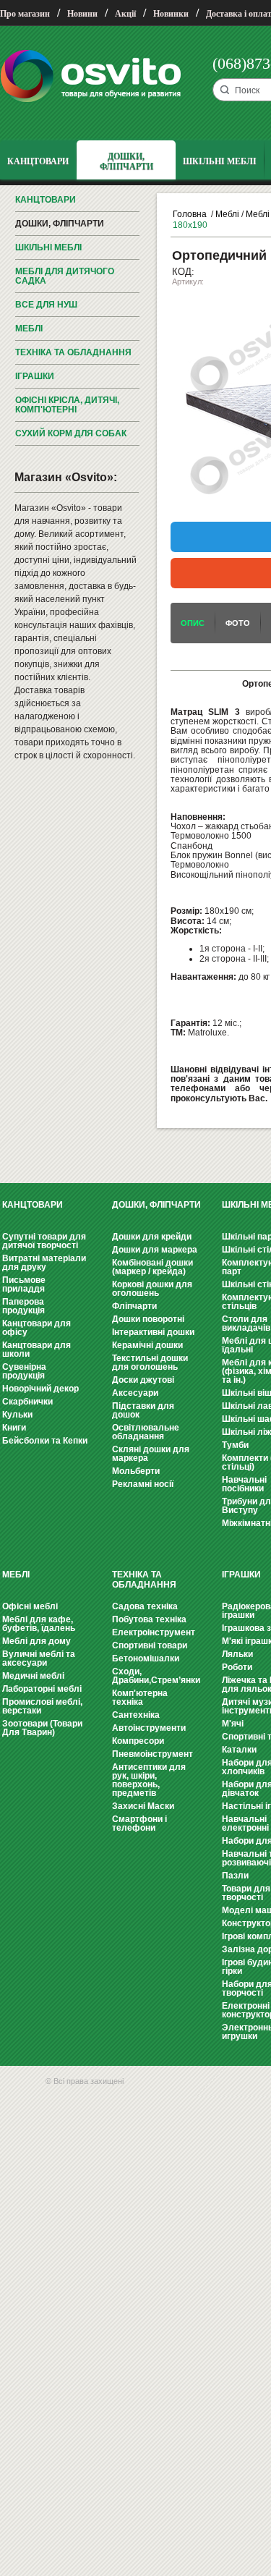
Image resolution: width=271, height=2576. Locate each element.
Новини (82, 14)
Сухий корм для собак (71, 433)
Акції (125, 14)
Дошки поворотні (148, 1319)
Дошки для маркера (155, 1250)
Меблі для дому (36, 1641)
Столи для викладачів (246, 1323)
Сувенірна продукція (24, 1371)
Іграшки (35, 376)
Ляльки (237, 1654)
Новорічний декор (40, 1389)
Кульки (17, 1415)
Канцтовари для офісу (36, 1328)
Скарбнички (27, 1402)
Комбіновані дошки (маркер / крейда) (152, 1267)
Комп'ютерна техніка (140, 1698)
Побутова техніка (149, 1619)
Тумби (235, 1445)
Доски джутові (143, 1380)
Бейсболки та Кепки (45, 1441)
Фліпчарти (134, 1306)
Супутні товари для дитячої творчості (44, 1241)
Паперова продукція (23, 1306)
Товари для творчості (246, 1893)
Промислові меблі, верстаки (42, 1706)
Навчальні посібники (244, 1484)
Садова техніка (145, 1606)
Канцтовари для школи (36, 1350)
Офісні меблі (30, 1606)
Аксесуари (135, 1393)
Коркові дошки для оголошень (152, 1289)
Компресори (138, 1741)
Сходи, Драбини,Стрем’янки (156, 1676)
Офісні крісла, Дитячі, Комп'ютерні (67, 405)
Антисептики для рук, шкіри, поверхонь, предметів (149, 1780)
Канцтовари (46, 200)
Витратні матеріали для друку (44, 1263)
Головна (190, 214)
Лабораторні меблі (42, 1689)
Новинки (171, 14)
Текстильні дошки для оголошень (150, 1363)
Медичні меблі (33, 1676)
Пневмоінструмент (152, 1754)
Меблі (29, 329)
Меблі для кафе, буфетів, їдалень (39, 1624)
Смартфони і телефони (139, 1823)
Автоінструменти (149, 1728)
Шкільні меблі (48, 247)
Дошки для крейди (152, 1237)
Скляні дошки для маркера (151, 1454)
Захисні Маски (143, 1806)
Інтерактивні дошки (153, 1332)
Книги (14, 1428)
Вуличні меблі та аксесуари (39, 1658)
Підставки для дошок (143, 1410)
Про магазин (25, 14)
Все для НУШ (46, 305)
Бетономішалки (146, 1658)
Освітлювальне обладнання (146, 1432)
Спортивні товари (150, 1645)
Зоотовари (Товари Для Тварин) (42, 1728)
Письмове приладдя (24, 1284)
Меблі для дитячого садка (65, 276)
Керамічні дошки (147, 1345)
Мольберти (136, 1471)
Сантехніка (136, 1715)
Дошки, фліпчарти (60, 224)
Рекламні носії (143, 1484)
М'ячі (233, 1724)
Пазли (235, 1876)
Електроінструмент (154, 1632)
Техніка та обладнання (73, 352)
